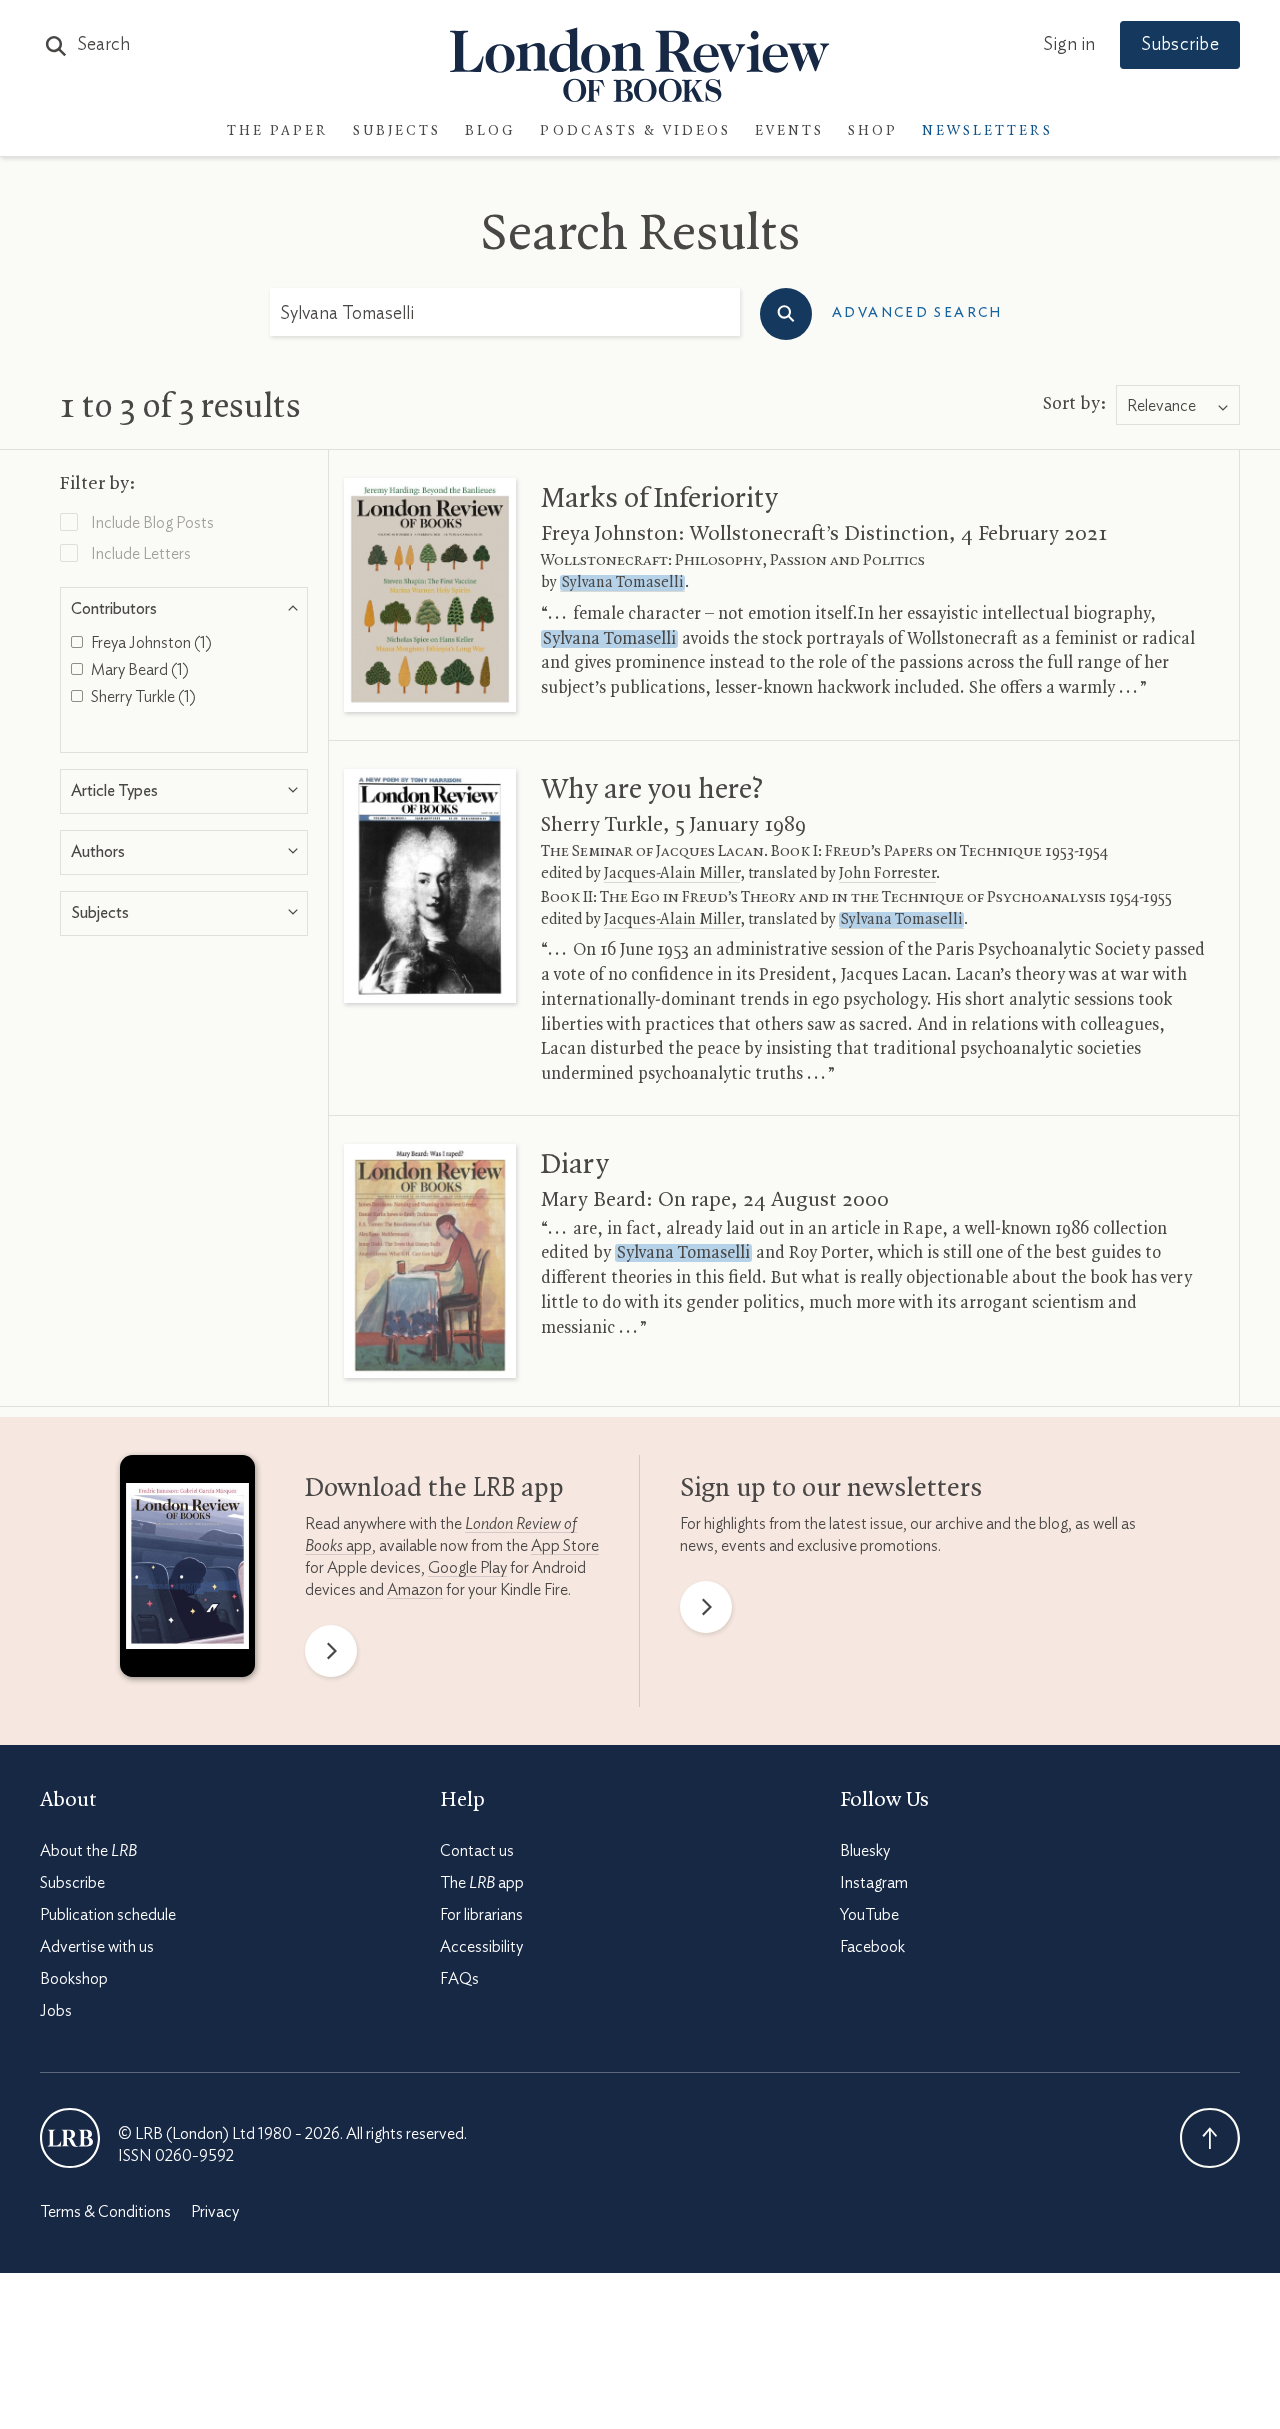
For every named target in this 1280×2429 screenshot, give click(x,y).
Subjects (397, 131)
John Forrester (887, 874)
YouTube (869, 1915)
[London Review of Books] (70, 2138)
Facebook (872, 1947)
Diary (575, 1165)
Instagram (874, 1883)
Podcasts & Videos (635, 131)
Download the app (434, 1489)
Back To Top (1210, 2138)
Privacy (215, 2212)
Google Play (467, 1568)
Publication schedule (108, 1915)
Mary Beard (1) (138, 670)
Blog (490, 131)
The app (482, 1883)
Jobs (56, 2011)
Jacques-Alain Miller (672, 874)
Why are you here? (652, 790)
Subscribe (1180, 45)
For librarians (481, 1915)
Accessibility (481, 1947)
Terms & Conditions (105, 2212)
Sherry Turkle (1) (142, 697)
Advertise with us (97, 1947)
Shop (873, 131)
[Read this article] (430, 595)
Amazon (415, 1590)
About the (88, 1851)
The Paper (278, 131)
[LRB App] (187, 1571)
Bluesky (865, 1851)
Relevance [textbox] (1161, 406)
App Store (565, 1546)
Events (789, 131)
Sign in (1069, 45)
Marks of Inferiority (659, 499)
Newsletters (987, 131)
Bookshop (74, 1979)
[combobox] (1178, 406)
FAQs (459, 1979)
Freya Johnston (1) (150, 643)
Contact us (477, 1851)
